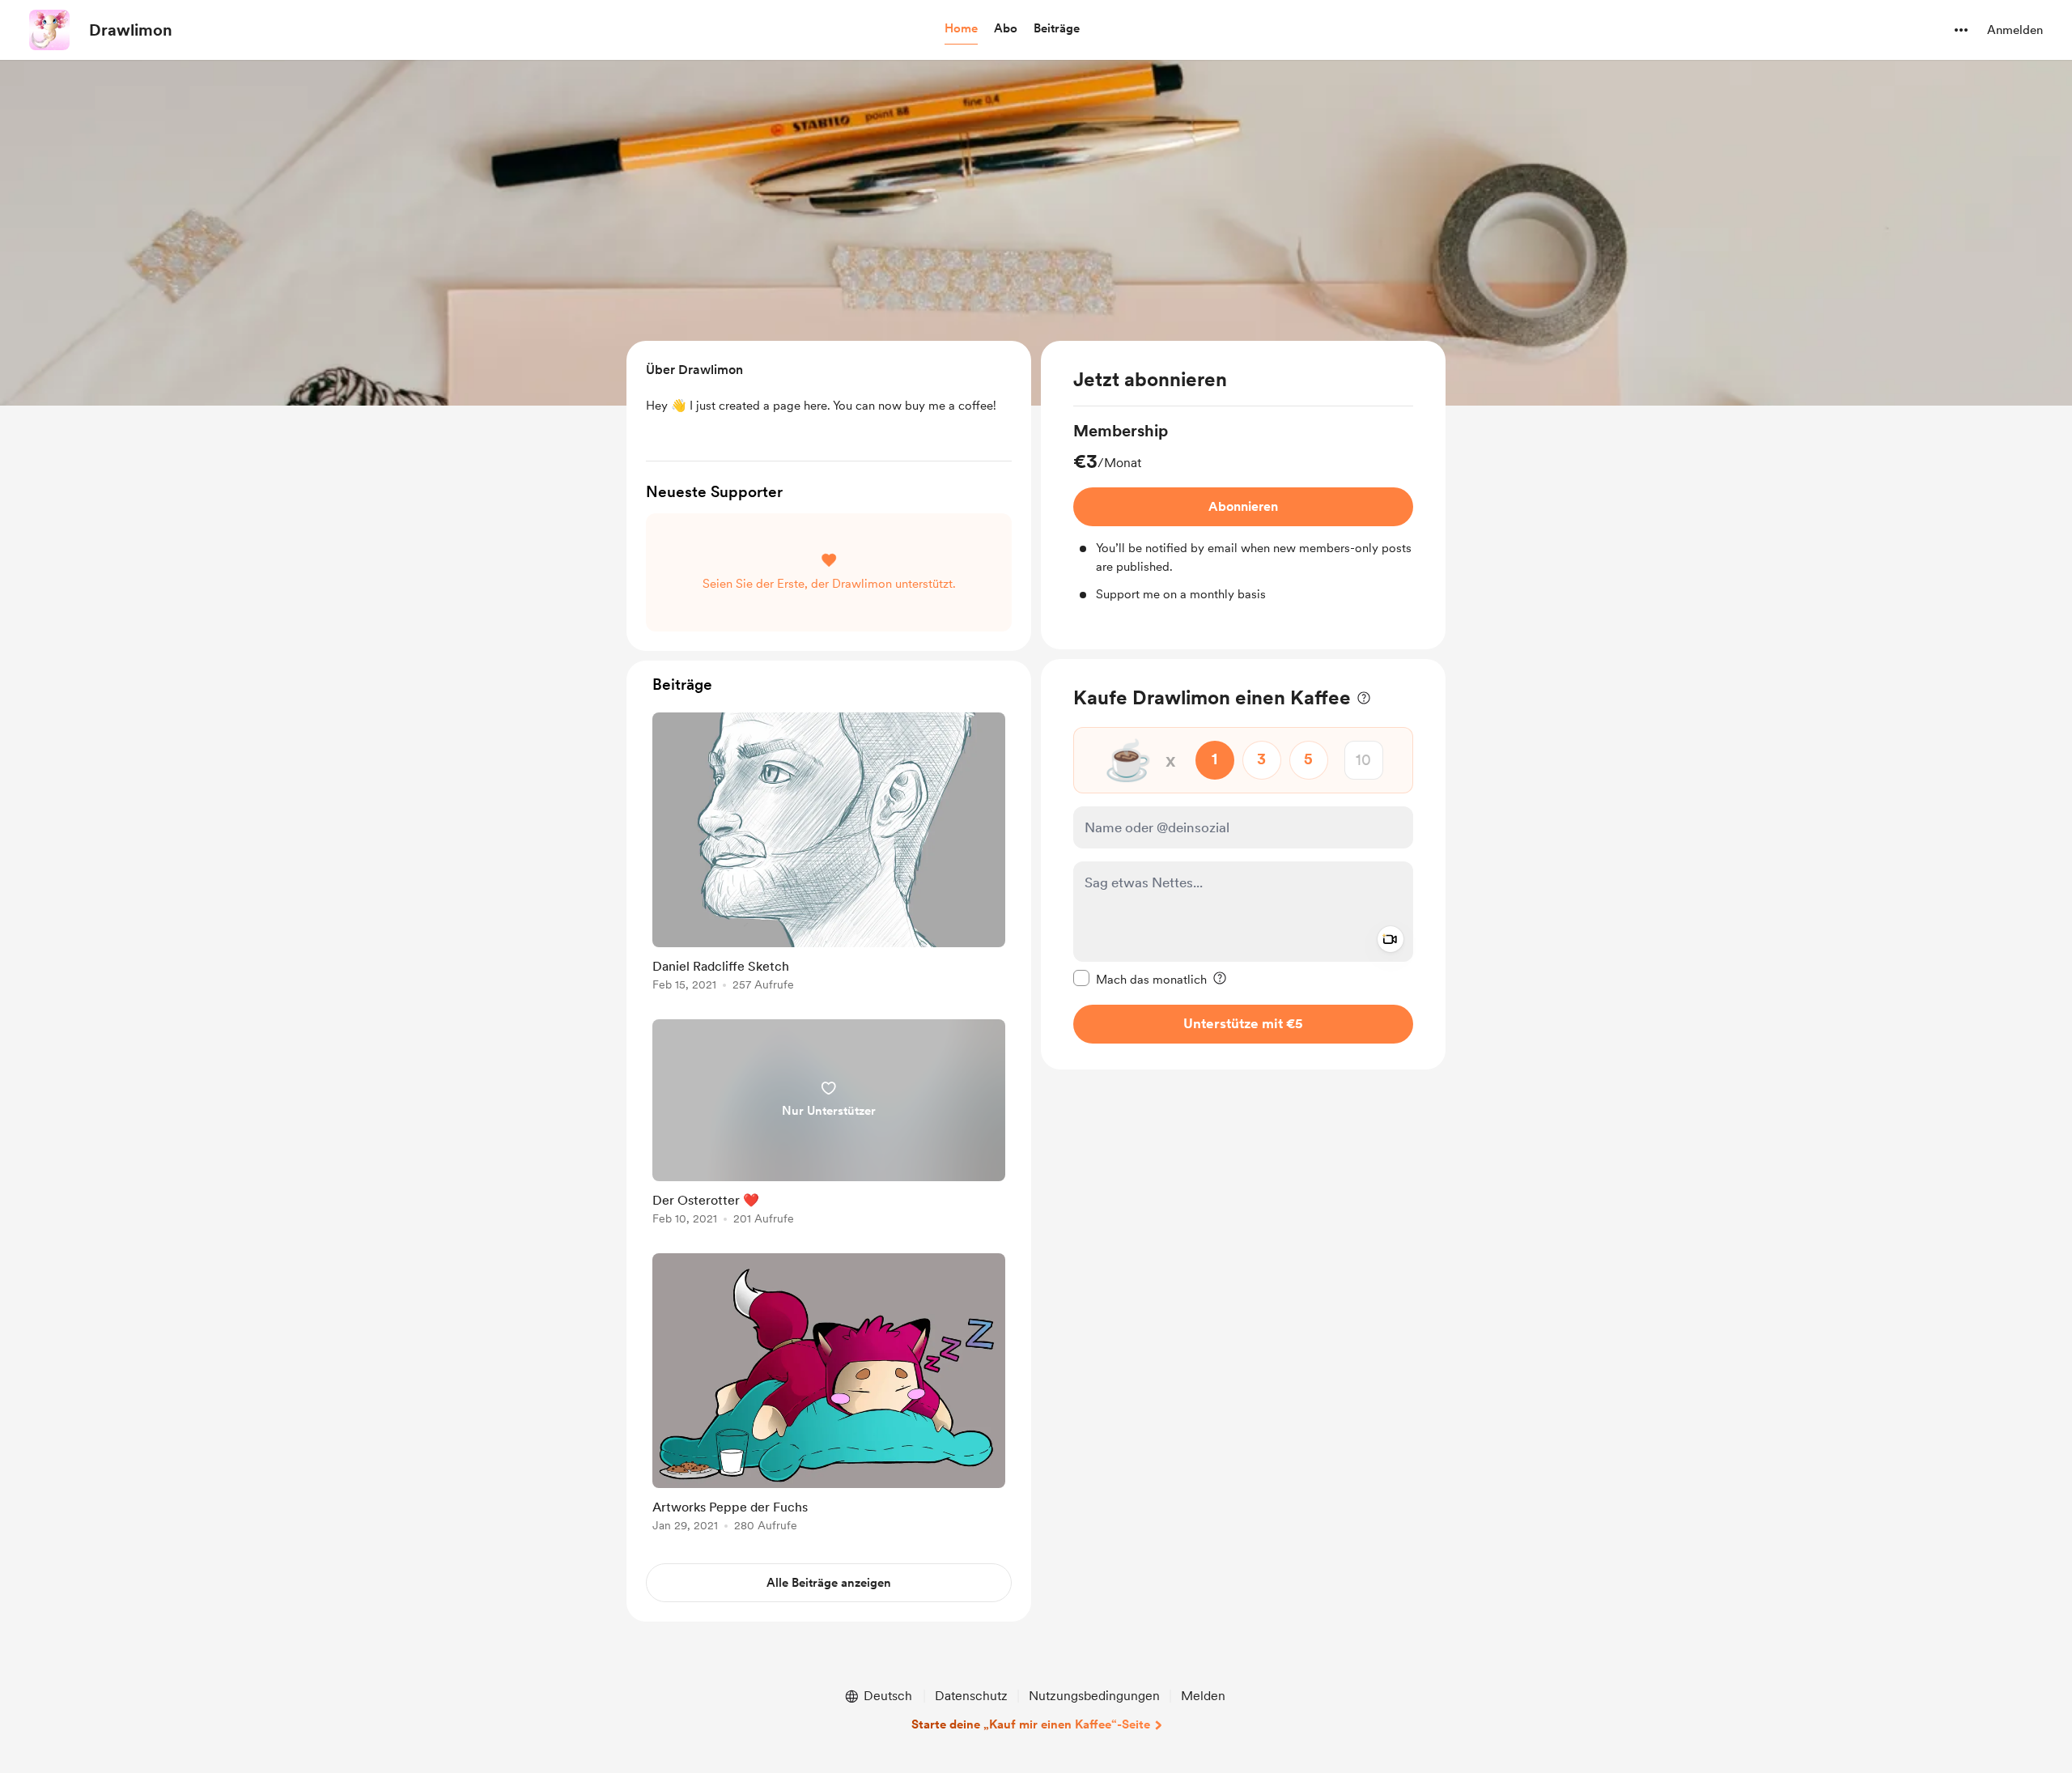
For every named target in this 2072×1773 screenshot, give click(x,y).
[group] (1243, 512)
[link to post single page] (829, 855)
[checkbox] (1140, 978)
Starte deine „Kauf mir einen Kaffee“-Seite (1031, 1724)
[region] (1243, 495)
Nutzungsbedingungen (1094, 1696)
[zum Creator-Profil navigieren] (49, 30)
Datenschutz (971, 1696)
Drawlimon (131, 30)
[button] (961, 29)
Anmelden (2015, 30)
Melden (1203, 1696)
